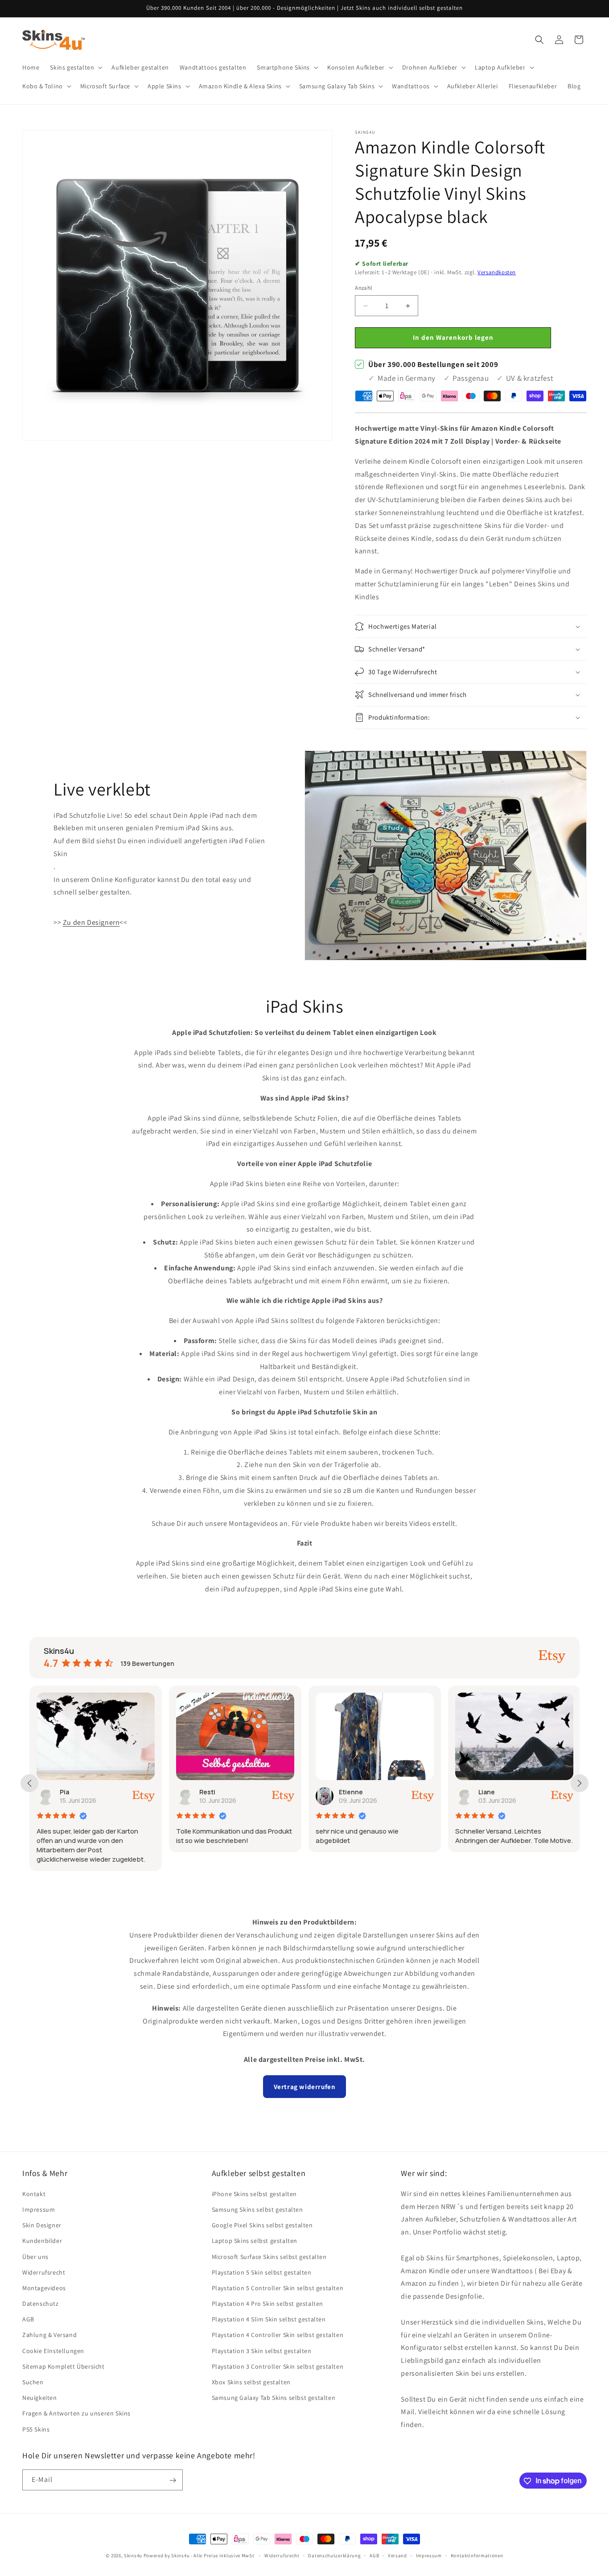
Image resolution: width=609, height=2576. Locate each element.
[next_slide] (580, 1783)
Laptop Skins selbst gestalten (255, 2241)
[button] (75, 67)
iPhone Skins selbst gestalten (254, 2193)
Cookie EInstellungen (53, 2350)
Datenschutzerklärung (334, 2555)
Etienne (351, 1792)
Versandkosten (497, 273)
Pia (64, 1792)
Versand (397, 2555)
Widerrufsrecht (44, 2272)
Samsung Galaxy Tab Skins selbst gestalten (274, 2398)
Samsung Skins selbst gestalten (257, 2209)
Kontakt (34, 2193)
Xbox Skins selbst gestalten (251, 2382)
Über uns (35, 2256)
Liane (487, 1792)
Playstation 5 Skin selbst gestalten (262, 2272)
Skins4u (133, 2555)
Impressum (39, 2209)
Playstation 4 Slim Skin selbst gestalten (269, 2319)
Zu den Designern (91, 922)
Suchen (33, 2382)
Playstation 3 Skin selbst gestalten (262, 2350)
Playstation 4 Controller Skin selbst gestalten (278, 2335)
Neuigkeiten (40, 2398)
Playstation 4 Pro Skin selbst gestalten (267, 2304)
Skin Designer (42, 2225)
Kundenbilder (42, 2241)
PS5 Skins (36, 2429)
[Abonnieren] (173, 2480)
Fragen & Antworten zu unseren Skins (76, 2413)
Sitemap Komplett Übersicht (64, 2366)
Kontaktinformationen (477, 2555)
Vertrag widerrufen (305, 2087)
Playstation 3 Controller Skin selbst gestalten (278, 2366)
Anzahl (363, 288)
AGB (28, 2319)
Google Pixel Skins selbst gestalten (262, 2225)
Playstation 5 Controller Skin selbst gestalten (278, 2287)
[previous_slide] (29, 1783)
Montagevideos (44, 2287)
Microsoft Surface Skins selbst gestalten (269, 2256)
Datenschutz (41, 2304)
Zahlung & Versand (49, 2335)
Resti (207, 1792)
